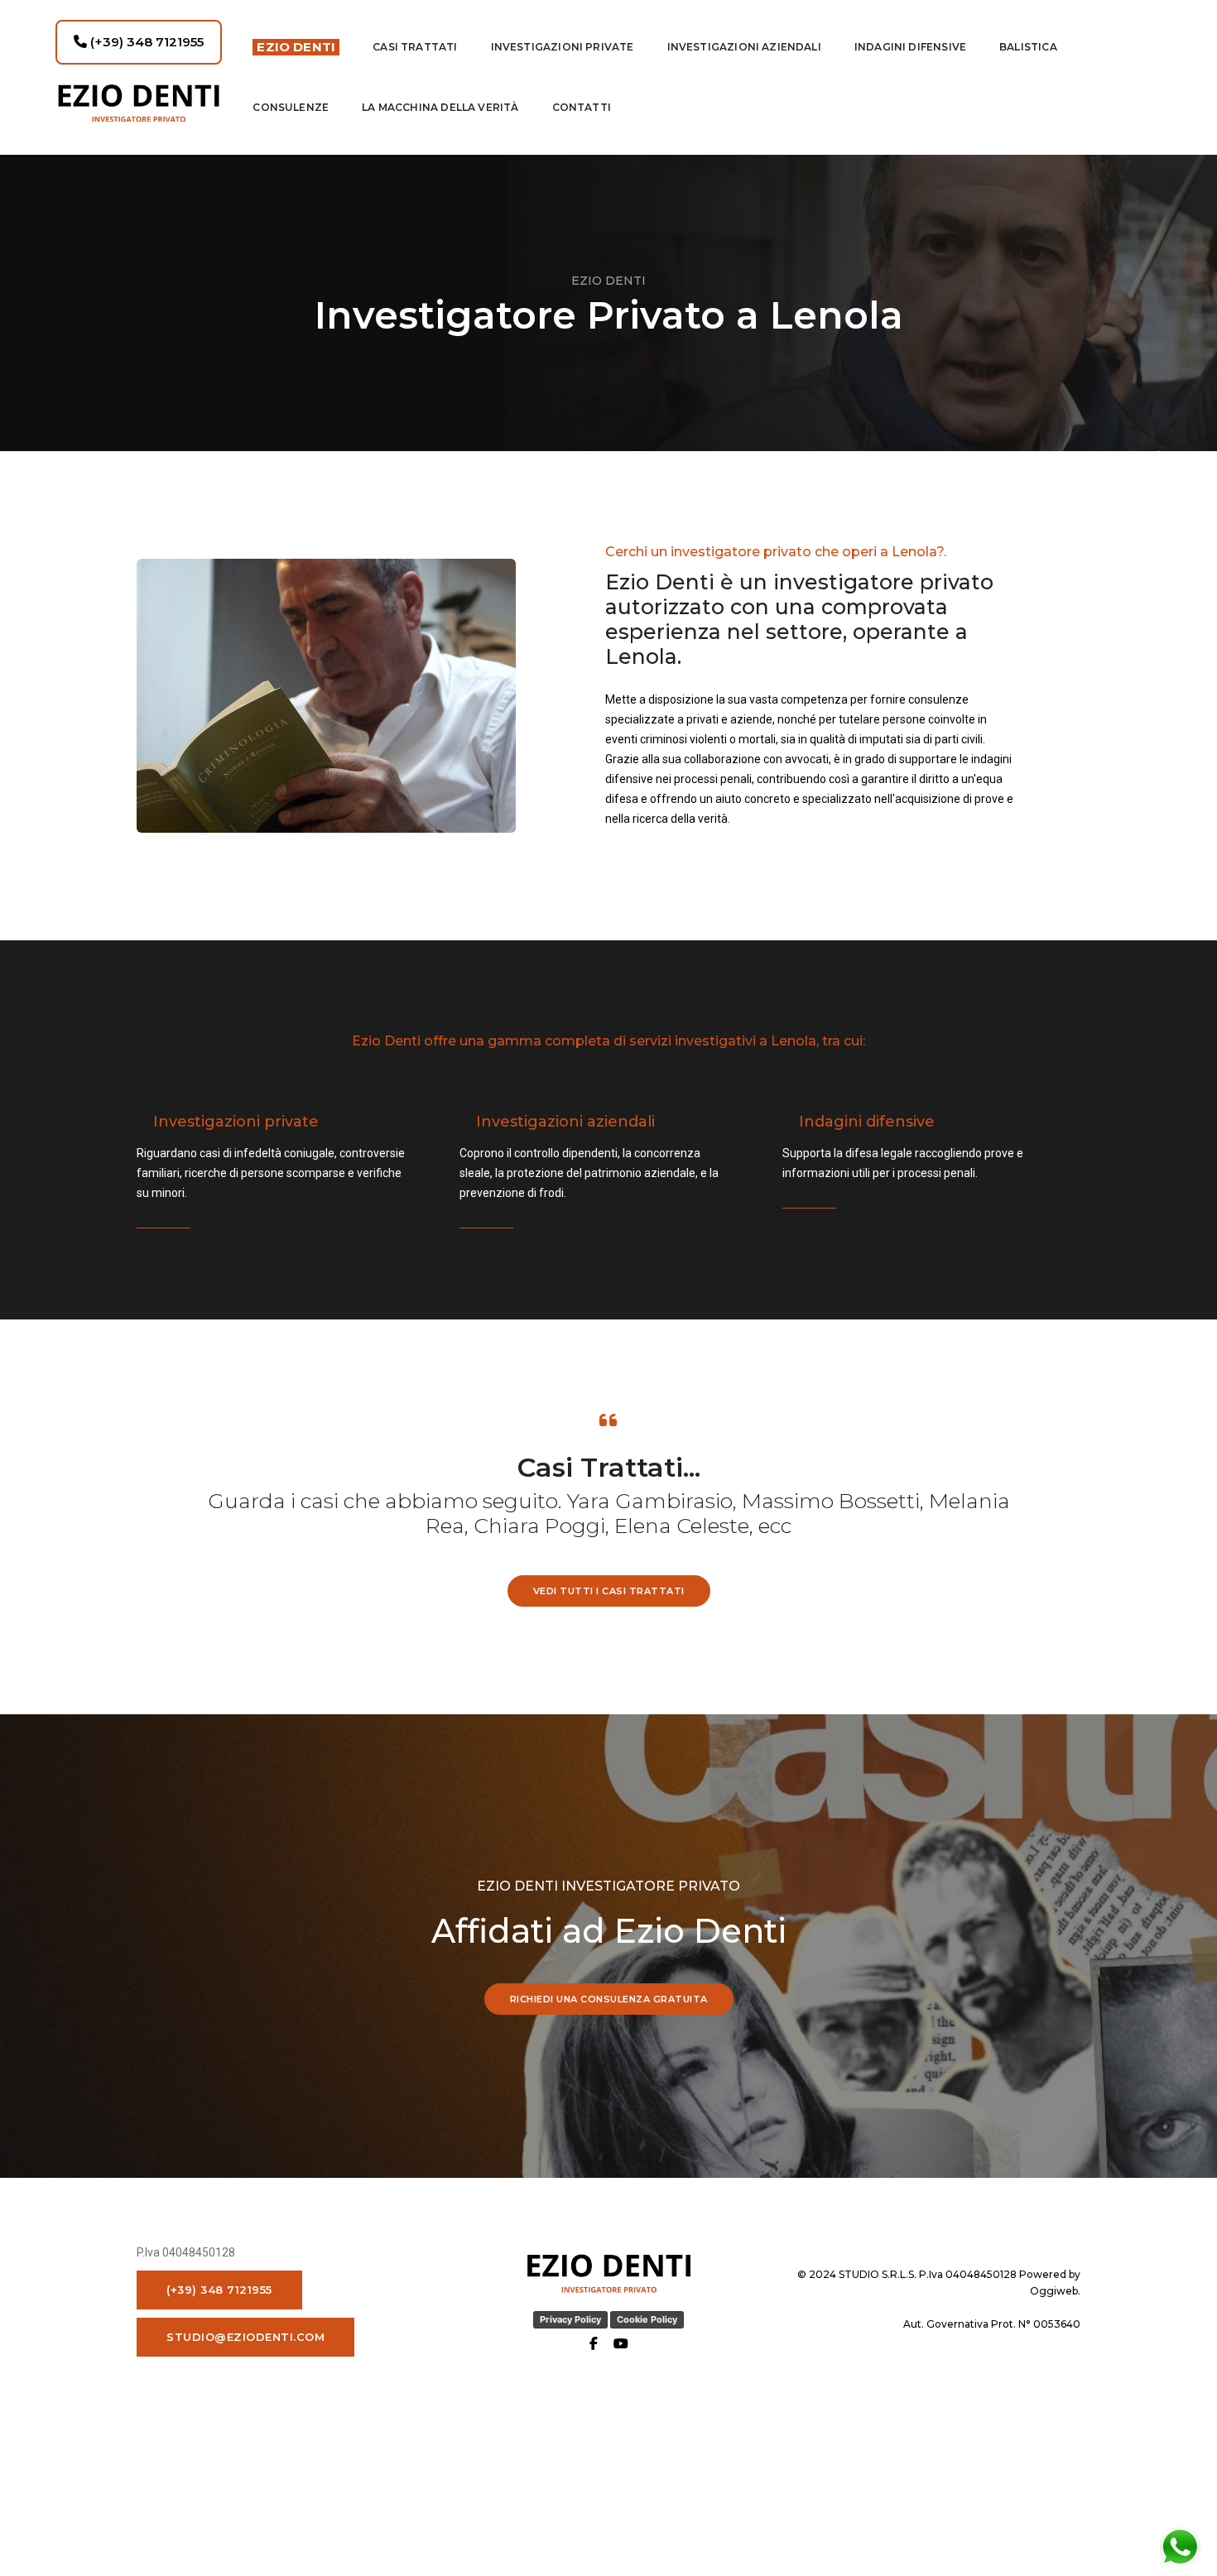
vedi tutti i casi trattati (609, 1591)
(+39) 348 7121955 (145, 42)
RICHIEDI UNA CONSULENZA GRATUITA (609, 1999)
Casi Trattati (415, 47)
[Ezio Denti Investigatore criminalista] (139, 103)
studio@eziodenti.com (245, 2337)
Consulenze (291, 107)
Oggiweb (1054, 2291)
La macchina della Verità (440, 107)
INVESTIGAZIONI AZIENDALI (744, 47)
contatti (582, 107)
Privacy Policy (570, 2319)
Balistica (1028, 47)
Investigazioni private (563, 47)
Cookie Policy (647, 2319)
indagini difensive (910, 47)
